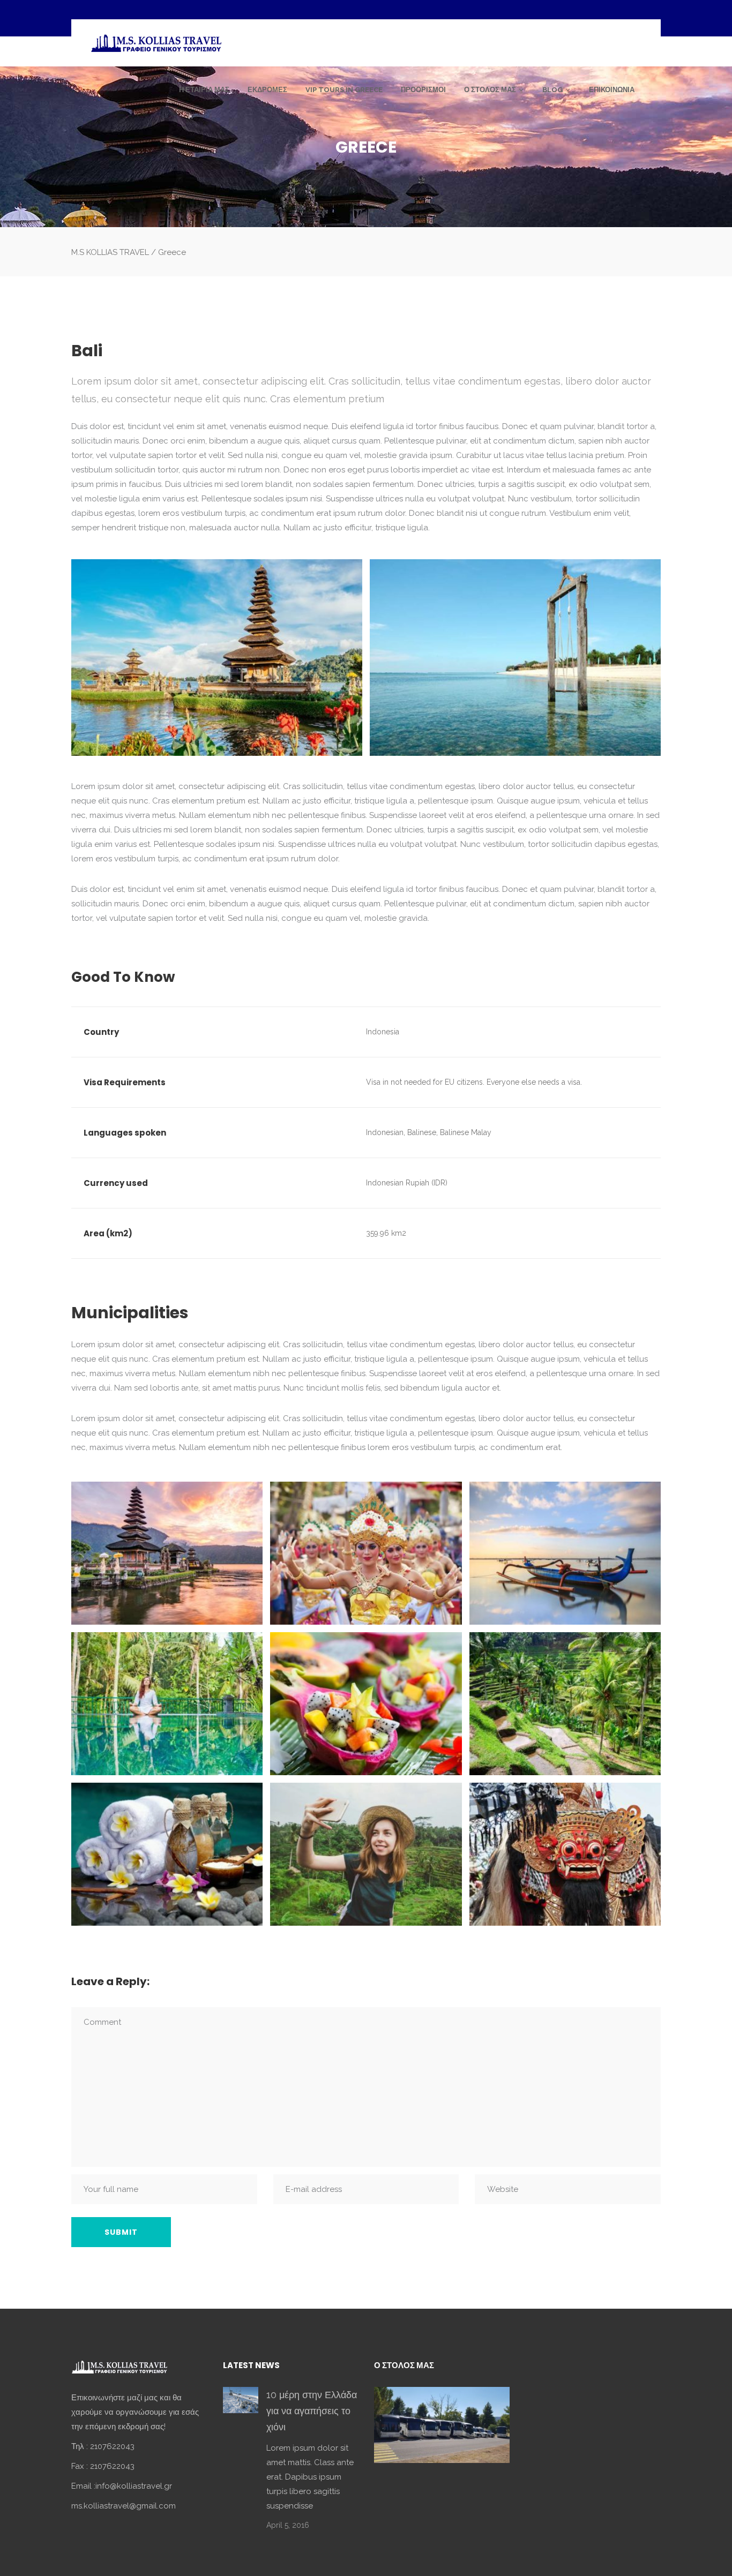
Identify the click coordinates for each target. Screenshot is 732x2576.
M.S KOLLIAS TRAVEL (110, 252)
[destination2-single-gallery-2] (366, 1553)
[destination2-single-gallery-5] (366, 1704)
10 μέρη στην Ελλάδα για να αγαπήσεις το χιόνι (312, 2411)
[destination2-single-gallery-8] (366, 1854)
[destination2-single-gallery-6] (565, 1704)
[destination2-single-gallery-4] (167, 1704)
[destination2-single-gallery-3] (565, 1553)
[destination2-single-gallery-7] (167, 1854)
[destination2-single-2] (515, 658)
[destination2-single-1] (217, 658)
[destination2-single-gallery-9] (565, 1854)
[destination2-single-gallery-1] (167, 1553)
